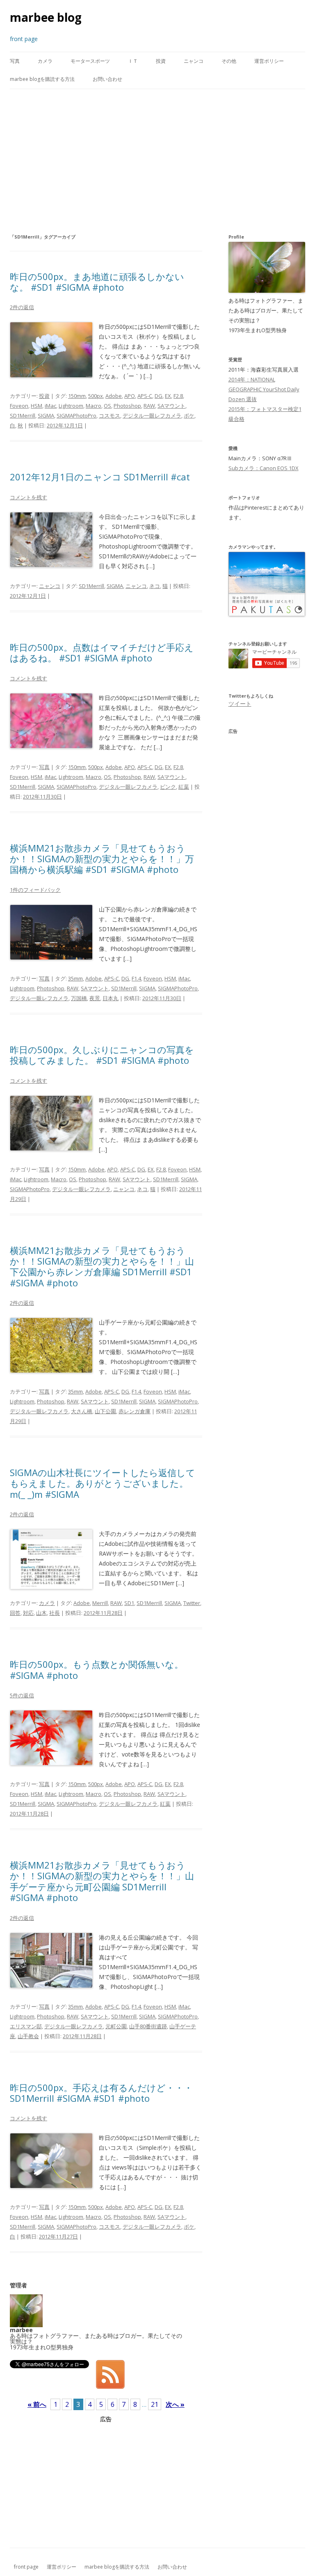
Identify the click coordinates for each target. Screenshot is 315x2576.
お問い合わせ (107, 79)
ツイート (240, 704)
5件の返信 (22, 1695)
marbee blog (46, 17)
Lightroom (71, 406)
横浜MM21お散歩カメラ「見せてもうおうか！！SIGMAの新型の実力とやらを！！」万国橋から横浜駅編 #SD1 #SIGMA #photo (102, 859)
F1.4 (136, 978)
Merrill (100, 1603)
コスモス (110, 416)
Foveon (19, 406)
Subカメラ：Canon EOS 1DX (264, 468)
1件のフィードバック (35, 890)
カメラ (45, 61)
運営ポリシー (269, 61)
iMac (50, 406)
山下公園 (105, 1411)
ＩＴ (133, 61)
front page (26, 2567)
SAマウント (171, 406)
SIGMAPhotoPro (76, 416)
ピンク (168, 787)
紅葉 (184, 787)
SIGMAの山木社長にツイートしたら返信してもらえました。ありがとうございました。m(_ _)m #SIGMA (103, 1483)
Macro (94, 406)
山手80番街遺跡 (148, 2026)
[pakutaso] (267, 614)
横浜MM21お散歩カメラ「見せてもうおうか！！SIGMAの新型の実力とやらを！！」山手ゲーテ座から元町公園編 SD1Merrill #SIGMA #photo (102, 1881)
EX (168, 396)
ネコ (155, 586)
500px (96, 396)
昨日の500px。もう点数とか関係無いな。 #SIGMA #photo (97, 1669)
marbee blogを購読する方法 (42, 79)
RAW (149, 406)
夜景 (95, 998)
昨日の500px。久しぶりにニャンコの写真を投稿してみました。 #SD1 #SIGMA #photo (102, 1055)
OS (107, 406)
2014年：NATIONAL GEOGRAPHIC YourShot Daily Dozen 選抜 (264, 389)
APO (130, 396)
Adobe (114, 396)
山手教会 (28, 2036)
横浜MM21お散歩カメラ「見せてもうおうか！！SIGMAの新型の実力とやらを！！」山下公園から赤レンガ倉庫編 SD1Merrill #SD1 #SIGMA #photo (102, 1266)
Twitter (192, 1603)
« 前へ (37, 2404)
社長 (55, 1613)
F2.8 (178, 396)
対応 (28, 1613)
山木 (41, 1613)
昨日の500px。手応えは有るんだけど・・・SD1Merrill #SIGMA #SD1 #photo (101, 2093)
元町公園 (116, 2026)
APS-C (145, 396)
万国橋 (79, 998)
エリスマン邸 (26, 2026)
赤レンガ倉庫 (135, 1411)
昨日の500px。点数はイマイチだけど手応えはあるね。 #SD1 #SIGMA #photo (102, 652)
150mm (77, 396)
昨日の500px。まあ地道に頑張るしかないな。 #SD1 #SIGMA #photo (97, 282)
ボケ (189, 416)
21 (155, 2404)
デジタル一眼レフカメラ (152, 416)
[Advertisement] (157, 161)
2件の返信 (22, 307)
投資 (161, 61)
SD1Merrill (23, 416)
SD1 (129, 1603)
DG (159, 396)
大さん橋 (82, 1411)
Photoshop (127, 406)
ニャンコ (194, 61)
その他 (229, 61)
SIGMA (46, 416)
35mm (75, 978)
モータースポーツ (90, 61)
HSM (37, 406)
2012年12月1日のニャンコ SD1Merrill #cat (100, 477)
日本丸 (111, 998)
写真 (15, 61)
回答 (15, 1613)
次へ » (175, 2404)
